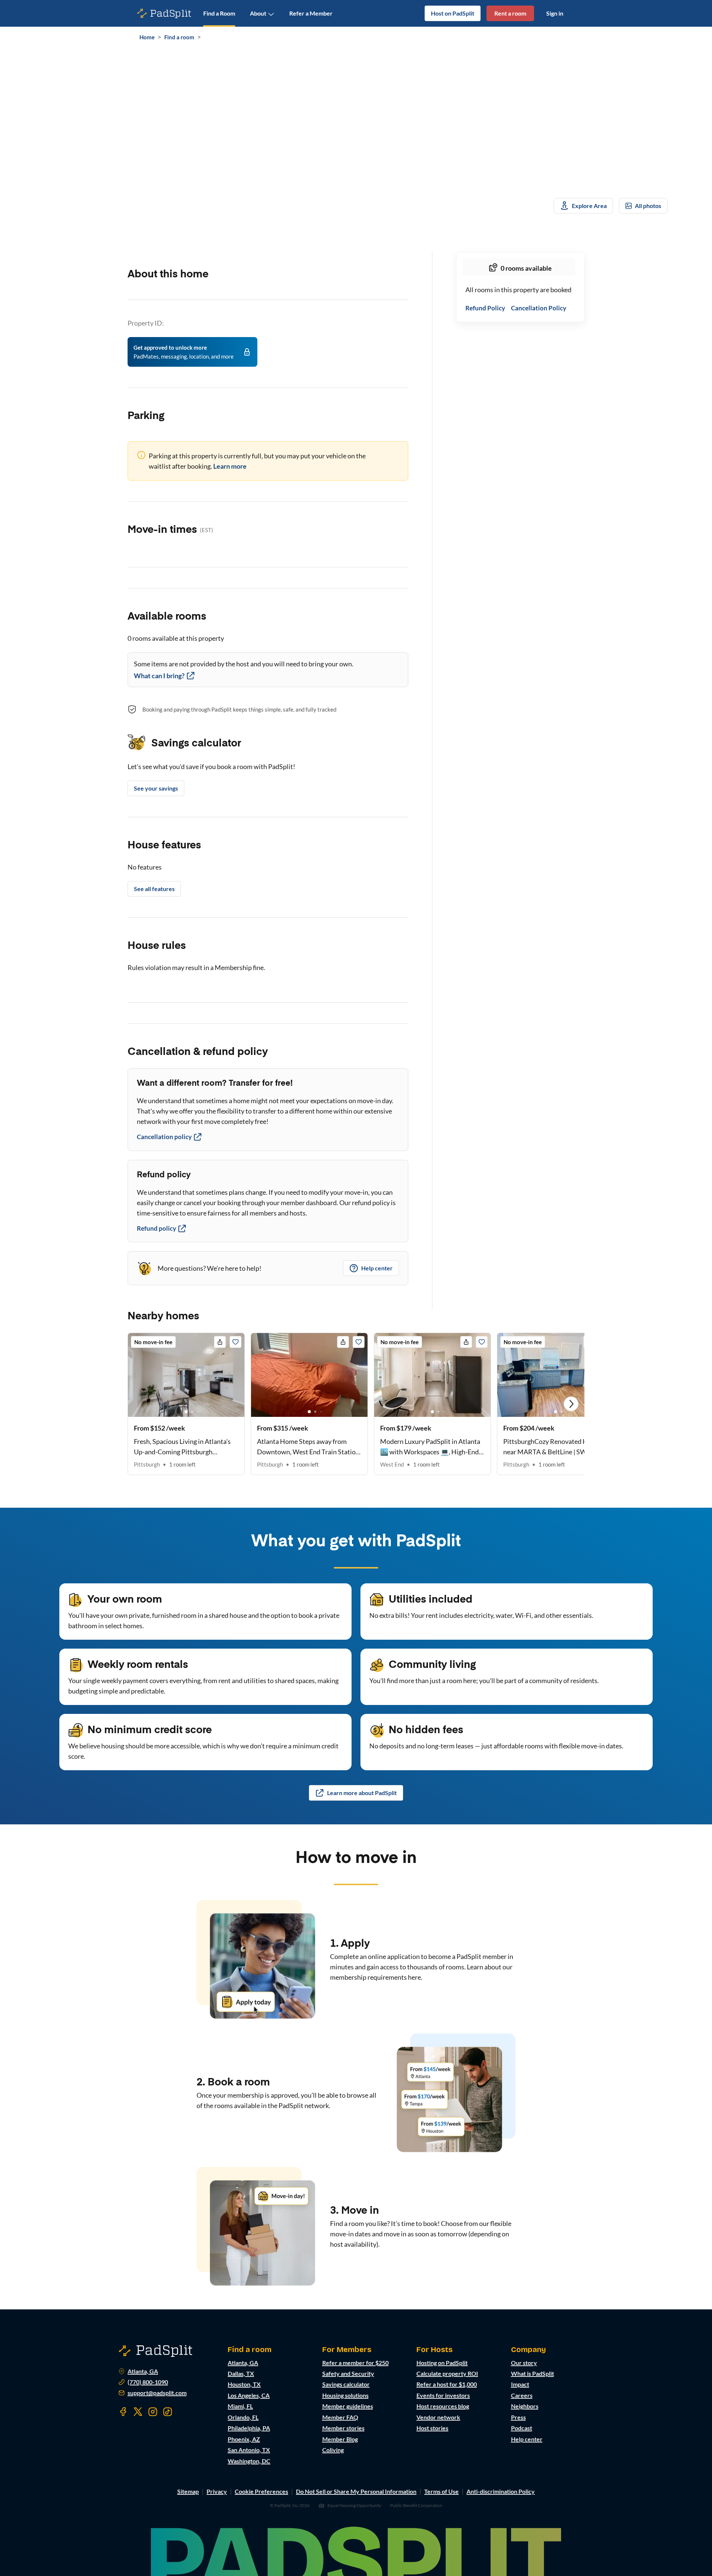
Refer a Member (311, 13)
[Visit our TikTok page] (168, 2412)
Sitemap (188, 2491)
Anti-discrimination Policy (501, 2491)
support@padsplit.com (157, 2393)
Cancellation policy (164, 1137)
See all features (154, 889)
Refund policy (156, 1228)
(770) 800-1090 (148, 2382)
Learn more (230, 466)
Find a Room (219, 13)
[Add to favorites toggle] (235, 1342)
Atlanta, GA (143, 2371)
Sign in (555, 13)
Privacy (217, 2491)
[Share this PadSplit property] (220, 1342)
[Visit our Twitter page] (138, 2412)
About (258, 13)
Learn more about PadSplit (362, 1793)
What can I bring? (159, 676)
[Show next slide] (571, 1404)
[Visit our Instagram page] (153, 2412)
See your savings (156, 788)
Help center (377, 1268)
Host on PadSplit (453, 13)
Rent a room (510, 13)
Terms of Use (441, 2491)
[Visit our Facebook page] (123, 2412)
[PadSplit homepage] (164, 14)
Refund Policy (485, 308)
